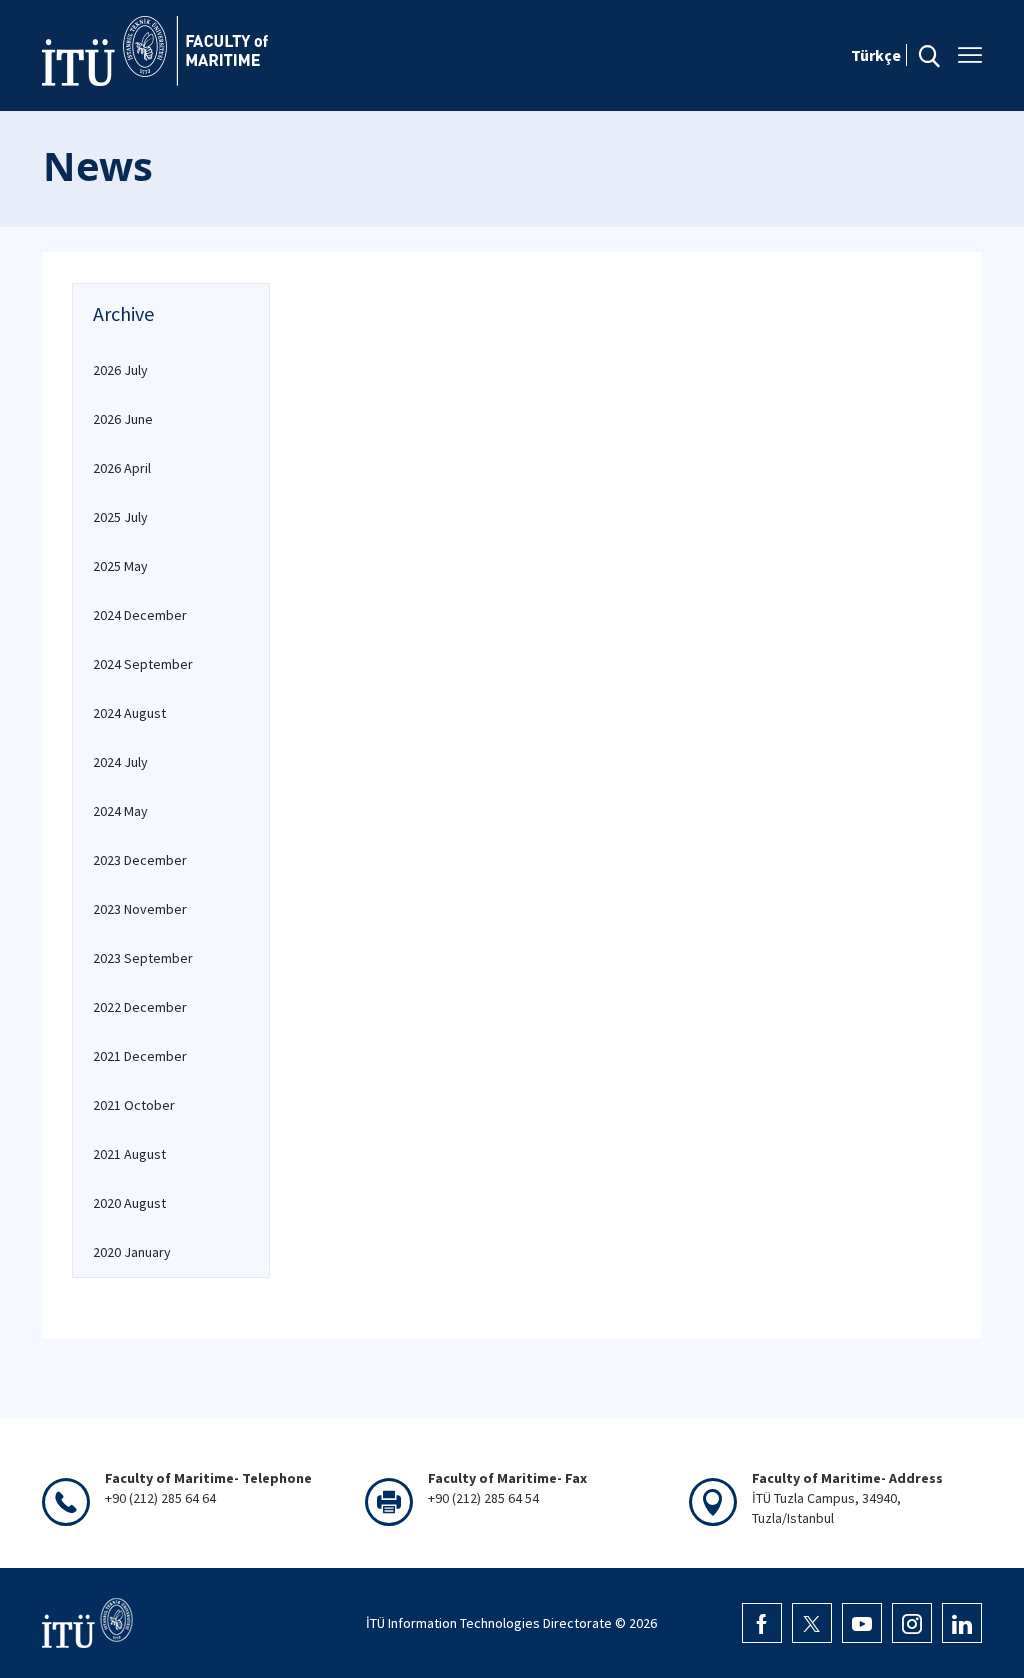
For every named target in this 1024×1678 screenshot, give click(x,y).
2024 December (140, 615)
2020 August (129, 1203)
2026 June (123, 419)
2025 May (120, 566)
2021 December (140, 1056)
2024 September (143, 664)
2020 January (132, 1252)
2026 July (120, 370)
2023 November (140, 909)
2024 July (120, 762)
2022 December (140, 1007)
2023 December (140, 860)
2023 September (143, 958)
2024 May (120, 811)
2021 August (129, 1154)
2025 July (120, 517)
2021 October (134, 1105)
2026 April (122, 468)
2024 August (129, 713)
